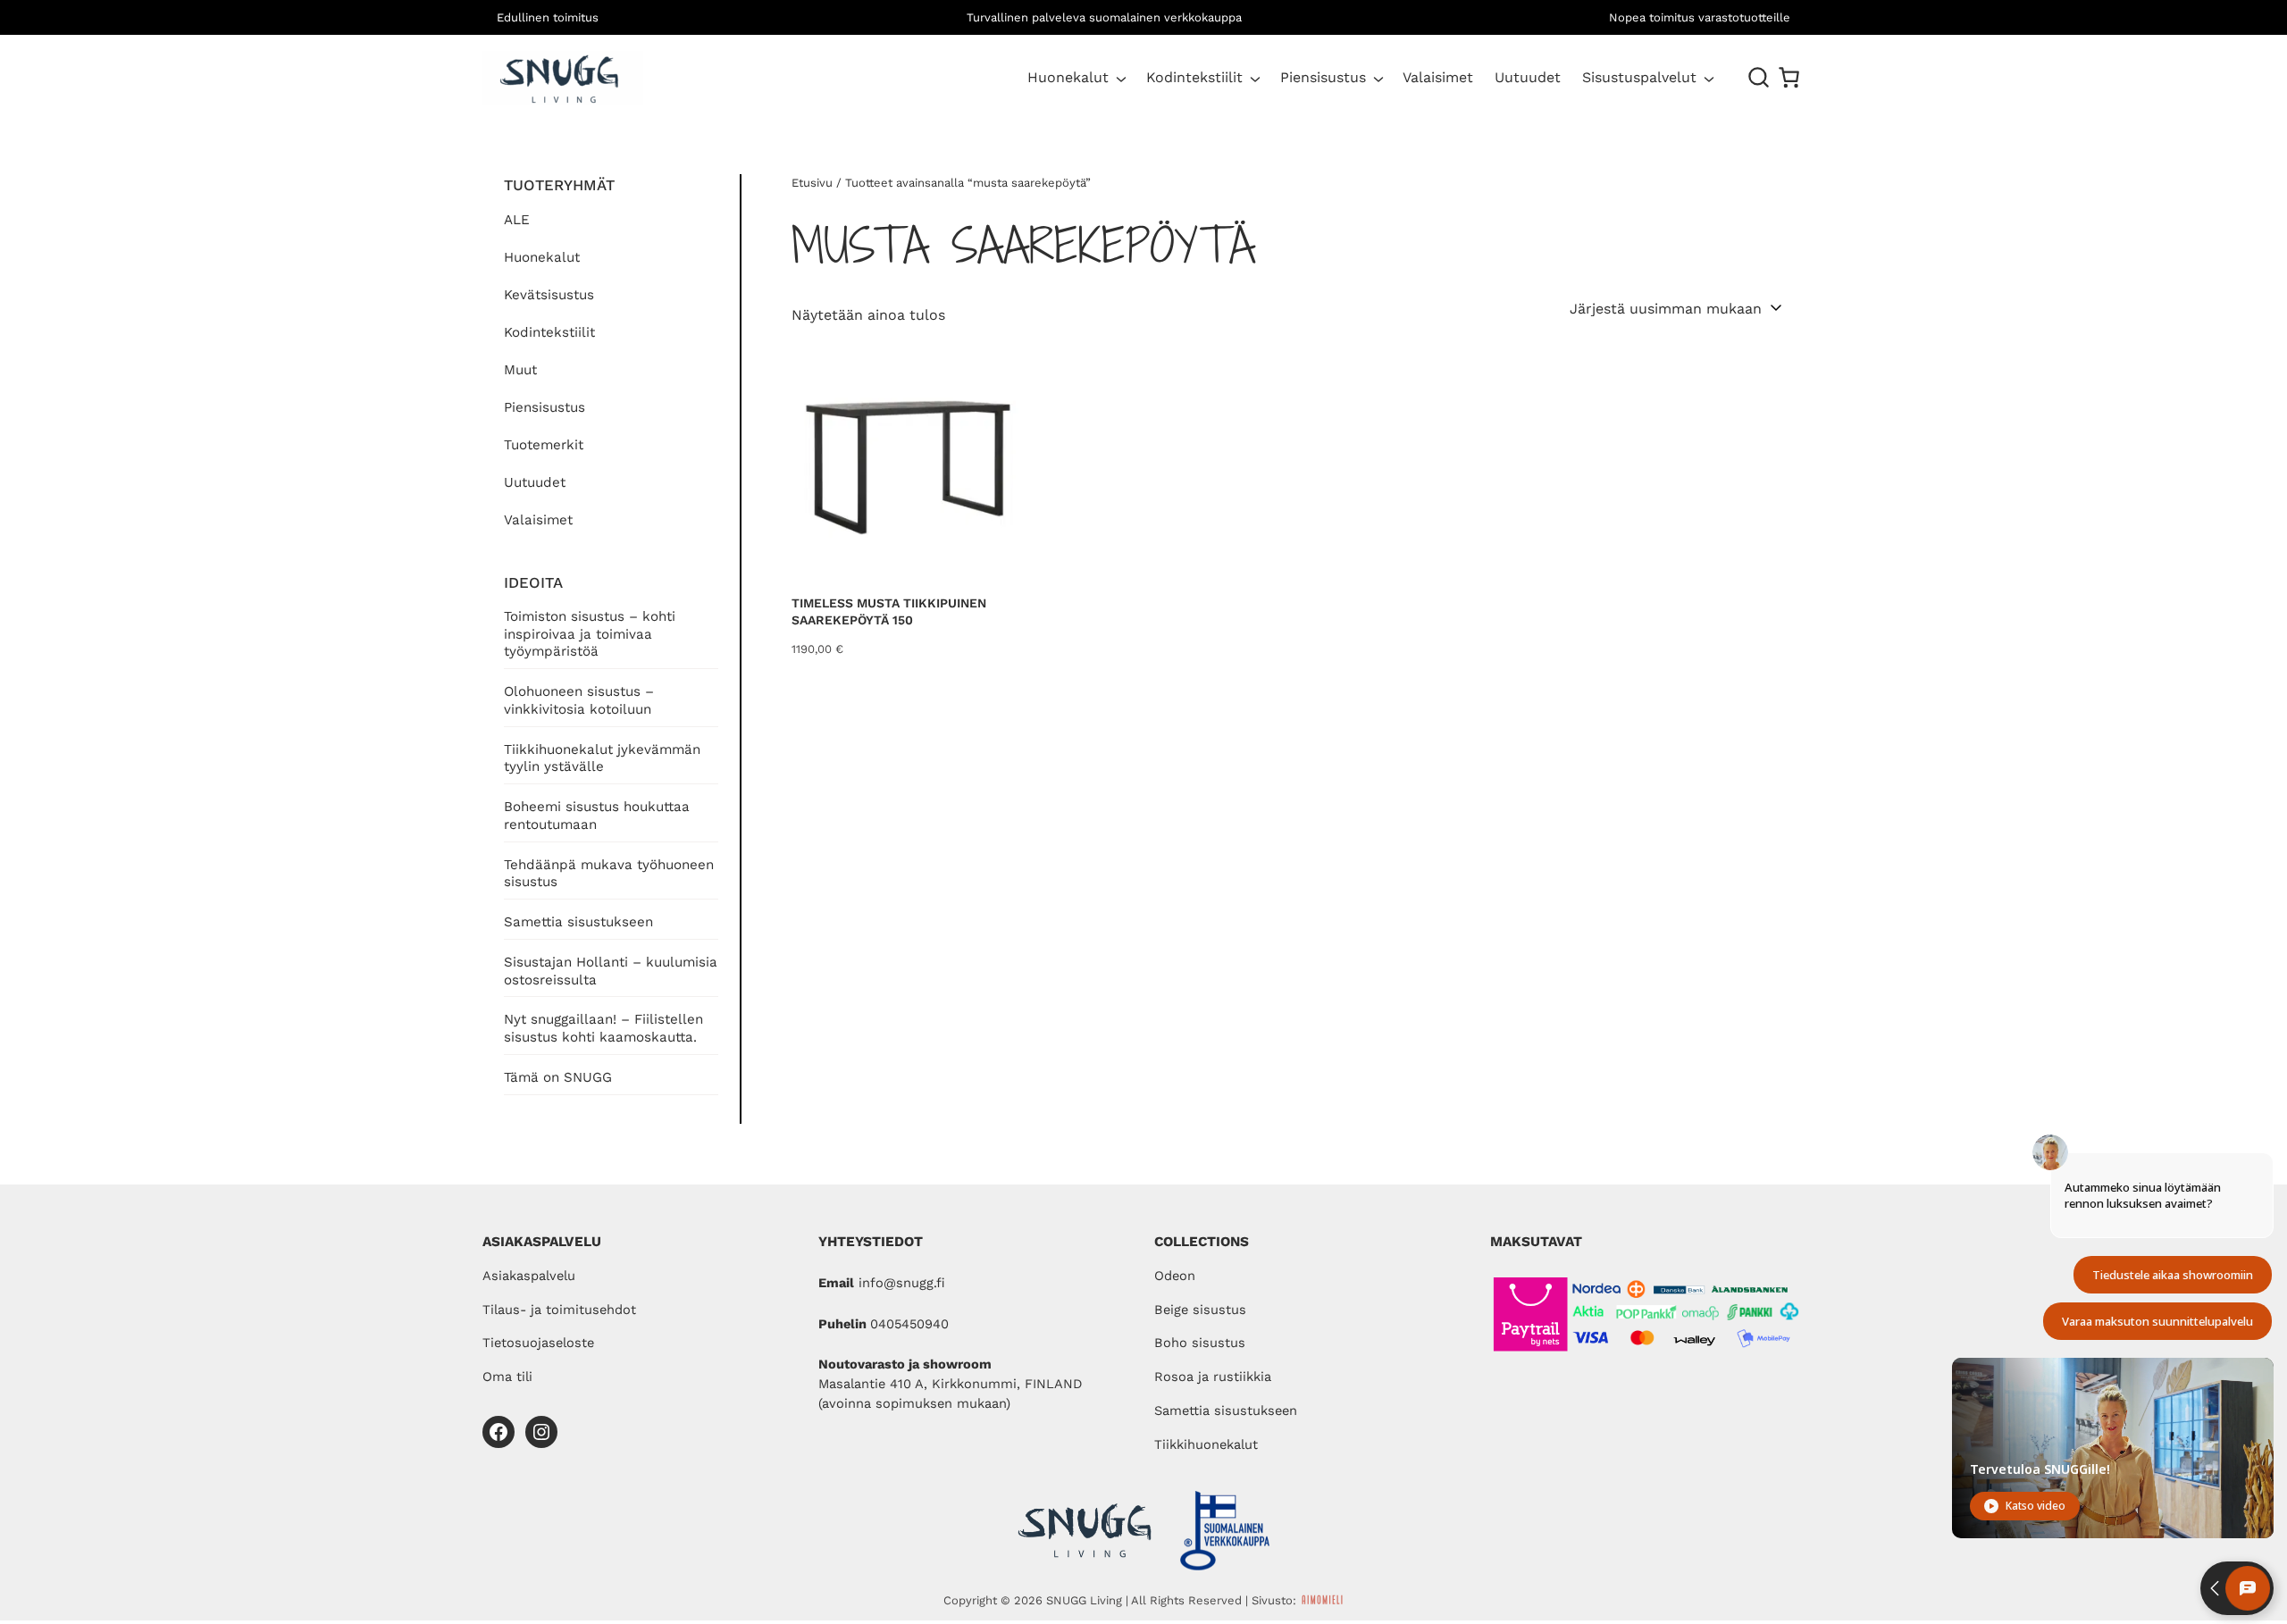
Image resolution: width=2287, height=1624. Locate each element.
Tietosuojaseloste (538, 1343)
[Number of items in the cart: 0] (1789, 77)
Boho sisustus (1200, 1343)
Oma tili (507, 1377)
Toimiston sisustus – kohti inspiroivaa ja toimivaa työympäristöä (590, 634)
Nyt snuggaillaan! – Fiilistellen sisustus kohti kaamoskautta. (603, 1028)
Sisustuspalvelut (1639, 77)
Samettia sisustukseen (578, 922)
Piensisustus (1323, 77)
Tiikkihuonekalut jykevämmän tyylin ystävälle (602, 758)
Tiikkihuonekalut (1206, 1444)
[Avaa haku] (1759, 78)
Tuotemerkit (544, 445)
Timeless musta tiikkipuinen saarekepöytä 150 (889, 612)
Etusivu (812, 183)
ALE (517, 220)
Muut (520, 370)
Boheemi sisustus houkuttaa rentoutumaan (597, 816)
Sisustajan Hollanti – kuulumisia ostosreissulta (611, 971)
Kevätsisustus (549, 295)
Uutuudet (535, 482)
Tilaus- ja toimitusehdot (559, 1310)
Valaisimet (538, 520)
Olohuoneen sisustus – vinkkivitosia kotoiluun (579, 700)
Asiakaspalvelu (529, 1276)
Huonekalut (1068, 77)
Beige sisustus (1200, 1310)
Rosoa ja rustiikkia (1213, 1377)
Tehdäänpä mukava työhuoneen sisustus (609, 874)
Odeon (1175, 1276)
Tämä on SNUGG (558, 1077)
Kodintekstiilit (1194, 77)
